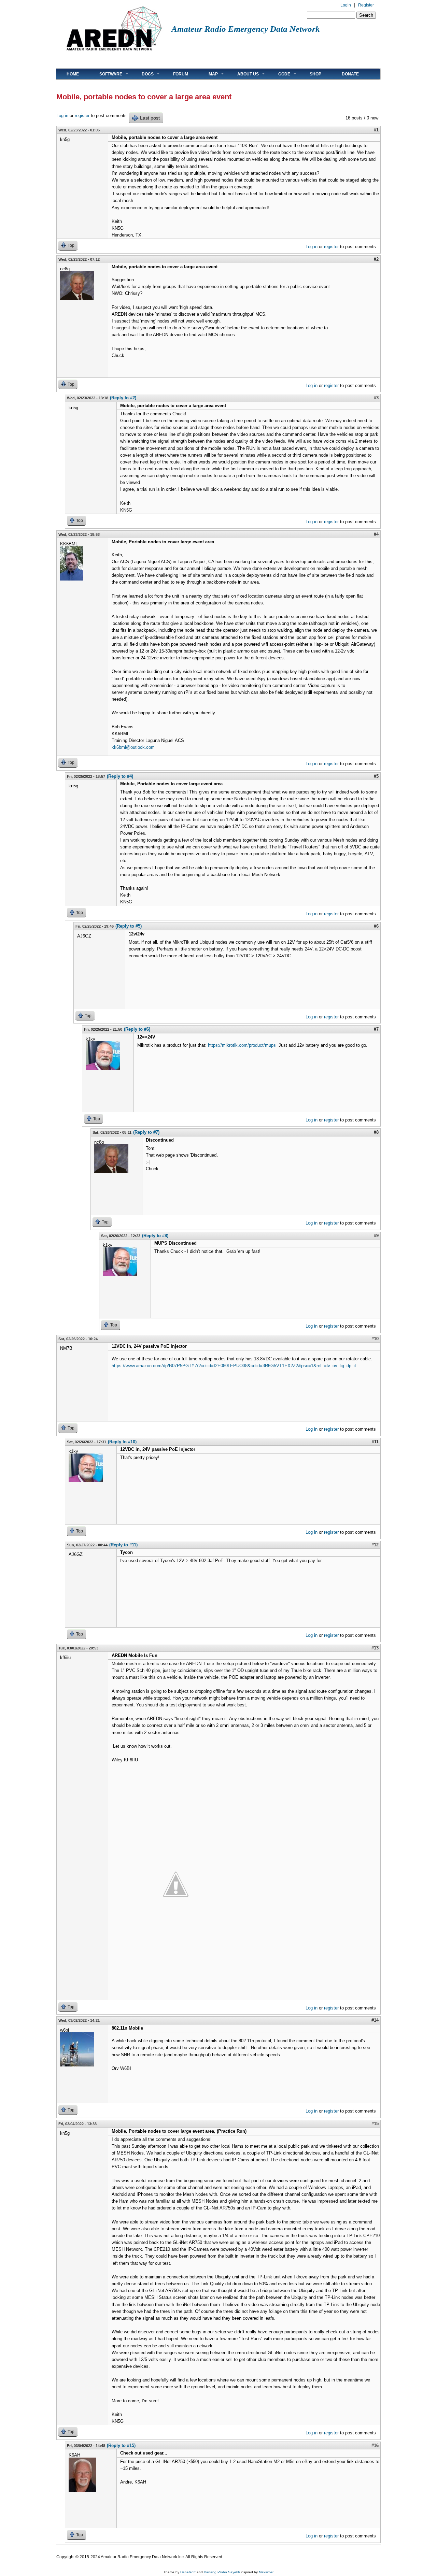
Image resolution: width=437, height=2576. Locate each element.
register (82, 116)
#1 (376, 130)
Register (366, 5)
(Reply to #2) (123, 398)
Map (208, 74)
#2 (376, 259)
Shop (315, 74)
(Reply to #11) (123, 1545)
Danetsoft (188, 2572)
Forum (181, 74)
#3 (376, 398)
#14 (375, 2020)
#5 (376, 776)
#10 (375, 1339)
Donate (350, 74)
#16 (375, 2445)
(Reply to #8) (155, 1236)
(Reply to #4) (120, 776)
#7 (376, 1029)
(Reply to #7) (146, 1132)
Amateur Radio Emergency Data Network (246, 29)
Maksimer (266, 2572)
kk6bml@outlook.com (133, 747)
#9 (376, 1236)
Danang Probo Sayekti (222, 2572)
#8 (376, 1132)
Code (279, 74)
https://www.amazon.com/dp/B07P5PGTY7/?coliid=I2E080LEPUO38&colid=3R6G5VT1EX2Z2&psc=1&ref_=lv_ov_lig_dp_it (234, 1366)
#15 (375, 2124)
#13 (375, 1648)
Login (346, 5)
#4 (376, 534)
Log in (62, 116)
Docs (143, 74)
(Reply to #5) (129, 926)
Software (106, 74)
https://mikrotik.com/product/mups (243, 1045)
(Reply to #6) (137, 1029)
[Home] (114, 53)
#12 (375, 1545)
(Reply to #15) (121, 2445)
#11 (375, 1442)
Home (73, 74)
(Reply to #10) (122, 1442)
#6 (376, 926)
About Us (243, 74)
